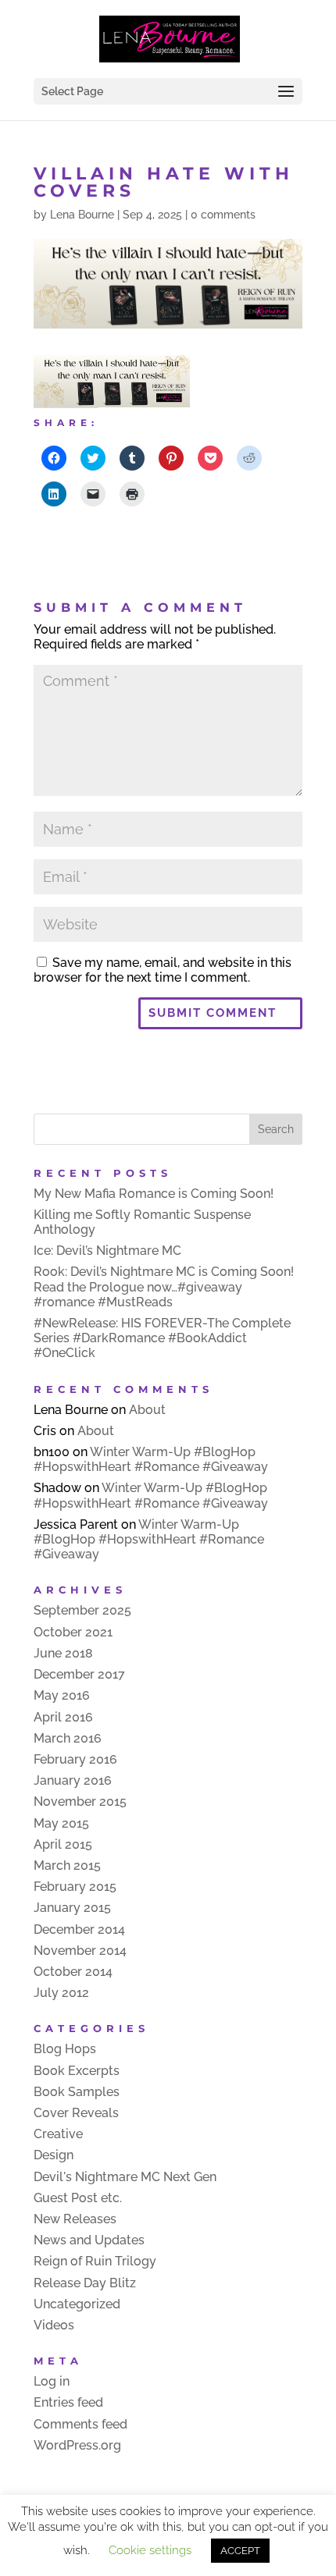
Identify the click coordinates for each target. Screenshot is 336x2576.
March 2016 (68, 1738)
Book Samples (77, 2092)
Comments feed (80, 2424)
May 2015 (61, 1823)
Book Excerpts (77, 2071)
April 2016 (63, 1717)
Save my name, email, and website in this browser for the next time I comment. (163, 970)
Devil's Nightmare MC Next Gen (125, 2177)
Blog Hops (65, 2049)
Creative (58, 2134)
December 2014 (79, 1929)
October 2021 (73, 1632)
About (147, 1410)
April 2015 (63, 1844)
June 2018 (63, 1653)
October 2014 (73, 1972)
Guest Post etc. (78, 2198)
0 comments (223, 215)
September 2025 (82, 1610)
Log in (52, 2381)
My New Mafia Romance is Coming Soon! (154, 1194)
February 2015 (75, 1887)
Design (54, 2155)
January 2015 (72, 1908)
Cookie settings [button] (150, 2550)
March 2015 (67, 1865)
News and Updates (89, 2240)
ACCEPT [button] (240, 2551)
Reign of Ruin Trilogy (95, 2261)
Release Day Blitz (85, 2283)
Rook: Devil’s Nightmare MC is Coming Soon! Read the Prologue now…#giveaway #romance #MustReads (164, 1286)
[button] (112, 381)
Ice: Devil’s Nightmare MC (107, 1251)
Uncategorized (77, 2304)
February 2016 (75, 1759)
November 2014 (80, 1951)
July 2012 (61, 1993)
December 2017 (79, 1674)
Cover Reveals (76, 2113)
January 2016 (73, 1780)
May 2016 (62, 1695)
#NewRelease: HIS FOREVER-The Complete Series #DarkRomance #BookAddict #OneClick (162, 1338)
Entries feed (68, 2402)
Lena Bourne (82, 215)
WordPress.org (77, 2445)
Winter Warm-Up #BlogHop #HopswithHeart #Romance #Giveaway (151, 1459)
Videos (54, 2325)
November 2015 (80, 1801)
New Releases (75, 2219)
